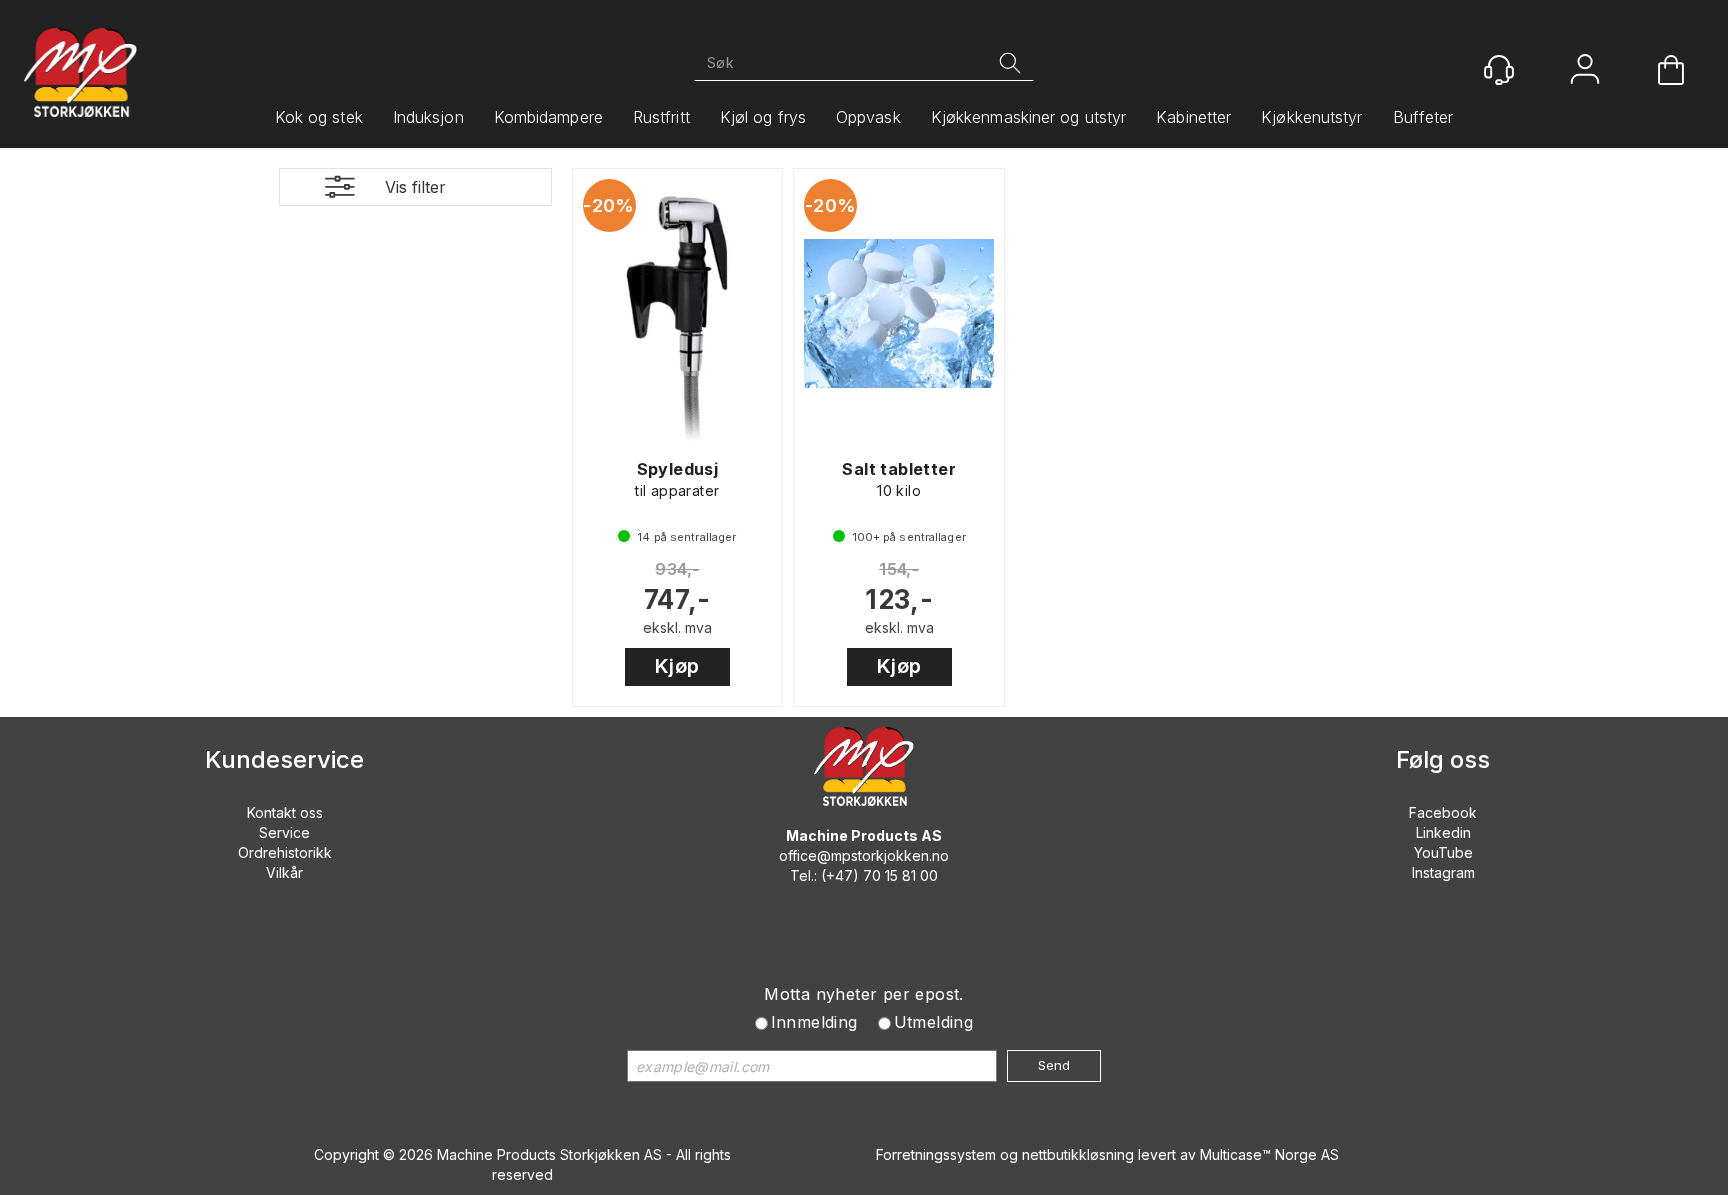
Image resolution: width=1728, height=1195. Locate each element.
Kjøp (677, 666)
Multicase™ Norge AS (1269, 1154)
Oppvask (868, 117)
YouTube (1443, 852)
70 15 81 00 (900, 875)
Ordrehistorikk (285, 852)
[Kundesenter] (1499, 70)
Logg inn (1585, 71)
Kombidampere (548, 117)
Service (284, 832)
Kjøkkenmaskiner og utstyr (1029, 117)
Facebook (1443, 812)
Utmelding (934, 1022)
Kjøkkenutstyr (1311, 117)
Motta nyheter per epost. (864, 994)
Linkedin (1443, 832)
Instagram (1443, 872)
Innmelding (814, 1022)
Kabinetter (1193, 117)
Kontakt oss (285, 812)
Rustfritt (661, 117)
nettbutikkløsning (1078, 1154)
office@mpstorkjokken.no (864, 855)
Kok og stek (319, 117)
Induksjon (428, 117)
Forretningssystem (936, 1154)
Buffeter (1423, 117)
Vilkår (284, 872)
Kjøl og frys (763, 117)
